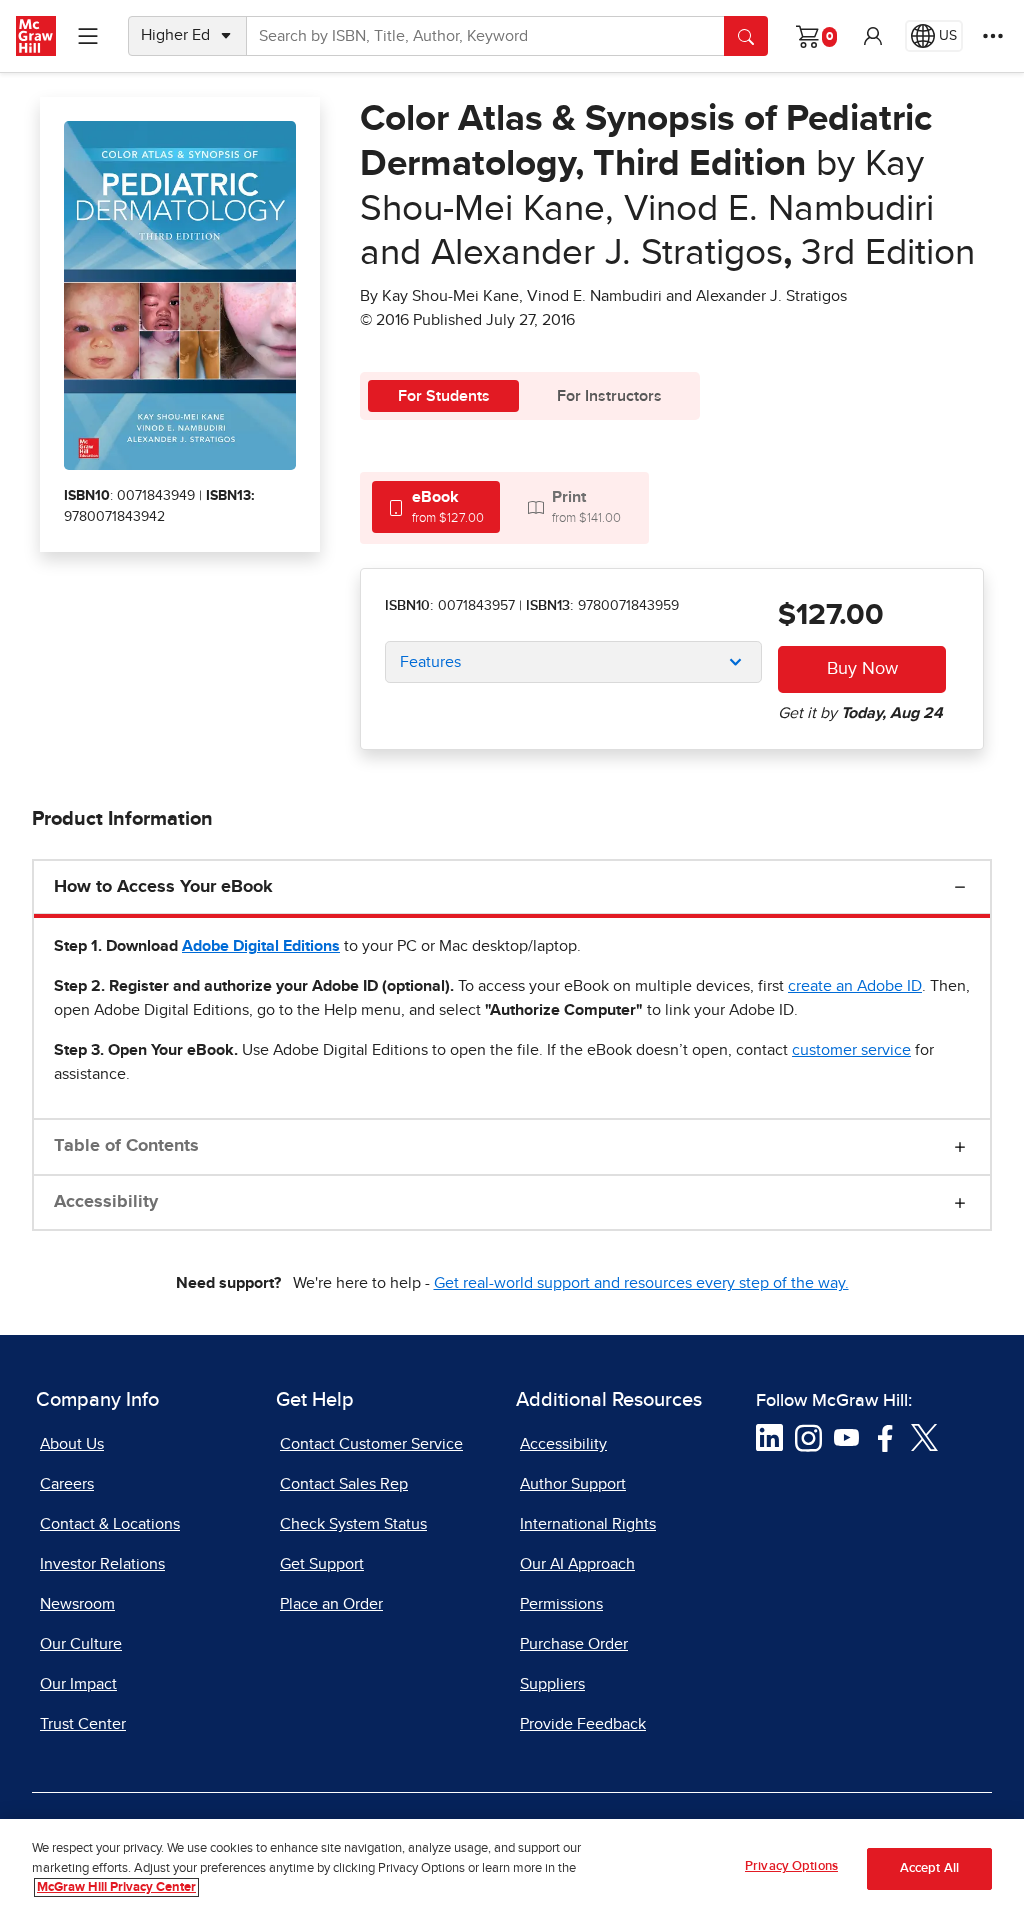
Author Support (573, 1484)
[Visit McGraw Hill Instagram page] (808, 1437)
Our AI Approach (577, 1564)
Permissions (561, 1604)
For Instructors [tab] (609, 396)
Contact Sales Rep (344, 1484)
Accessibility (106, 1202)
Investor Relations (102, 1564)
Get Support (322, 1564)
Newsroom (77, 1604)
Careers (67, 1484)
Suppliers (552, 1684)
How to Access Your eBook (163, 887)
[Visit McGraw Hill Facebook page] (885, 1437)
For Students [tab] (444, 396)
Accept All (929, 1868)
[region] (512, 1868)
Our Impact (78, 1684)
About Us (72, 1444)
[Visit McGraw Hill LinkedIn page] (769, 1437)
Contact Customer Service (371, 1444)
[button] (873, 36)
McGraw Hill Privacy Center (116, 1887)
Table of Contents (126, 1146)
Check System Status (353, 1524)
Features (430, 662)
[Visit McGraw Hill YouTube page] (846, 1437)
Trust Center (83, 1724)
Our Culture (81, 1644)
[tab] (436, 506)
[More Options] (993, 36)
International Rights (588, 1524)
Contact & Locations (110, 1524)
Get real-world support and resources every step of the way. (641, 1283)
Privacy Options (791, 1866)
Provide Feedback (583, 1724)
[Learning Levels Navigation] (88, 36)
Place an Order (331, 1604)
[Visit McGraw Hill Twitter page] (924, 1437)
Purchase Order (574, 1644)
